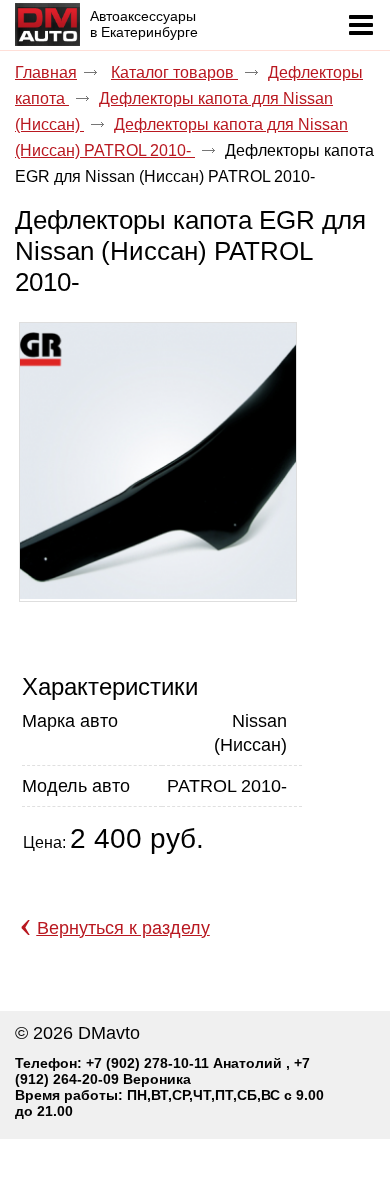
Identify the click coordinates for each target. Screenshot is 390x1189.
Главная (46, 72)
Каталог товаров (174, 72)
